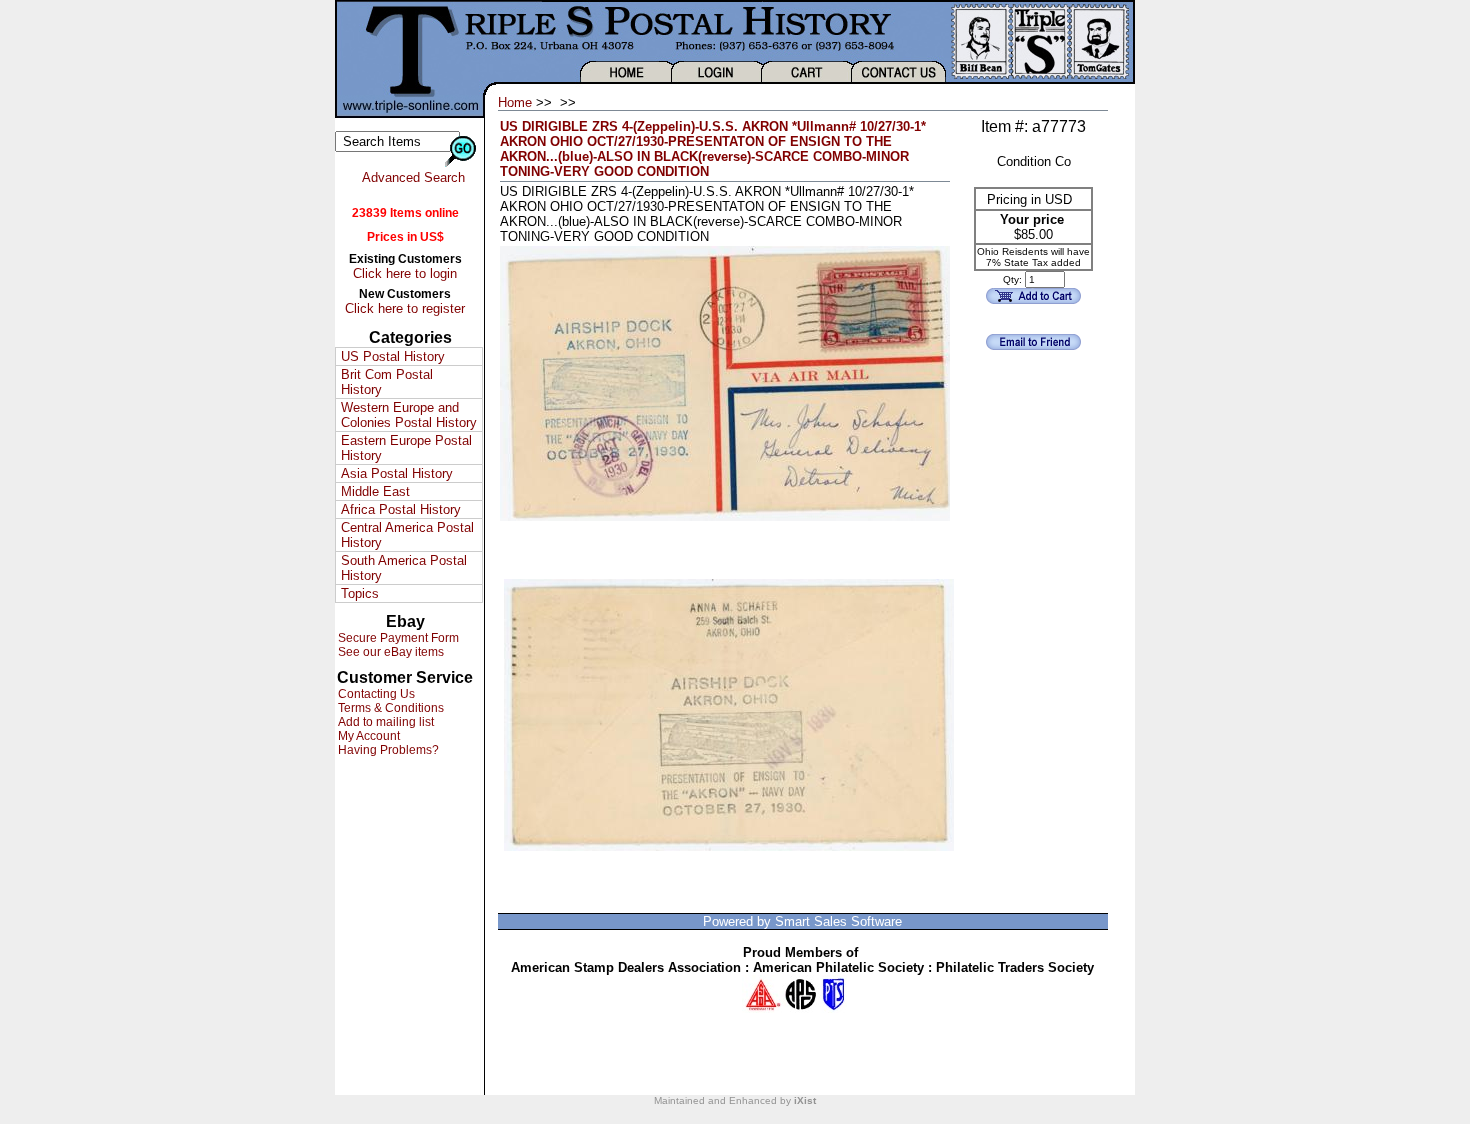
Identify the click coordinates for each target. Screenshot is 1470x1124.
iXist (805, 1100)
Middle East (375, 491)
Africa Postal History (401, 509)
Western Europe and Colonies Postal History (409, 415)
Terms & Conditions (389, 708)
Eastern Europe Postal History (406, 448)
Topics (360, 593)
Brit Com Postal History (387, 382)
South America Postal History (404, 568)
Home (515, 102)
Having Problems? (387, 750)
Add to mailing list (384, 722)
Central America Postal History (407, 535)
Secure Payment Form (397, 638)
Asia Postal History (397, 473)
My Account (367, 736)
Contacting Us (375, 694)
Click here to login (405, 273)
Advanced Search (413, 177)
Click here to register (405, 308)
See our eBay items (389, 652)
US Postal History (393, 356)
